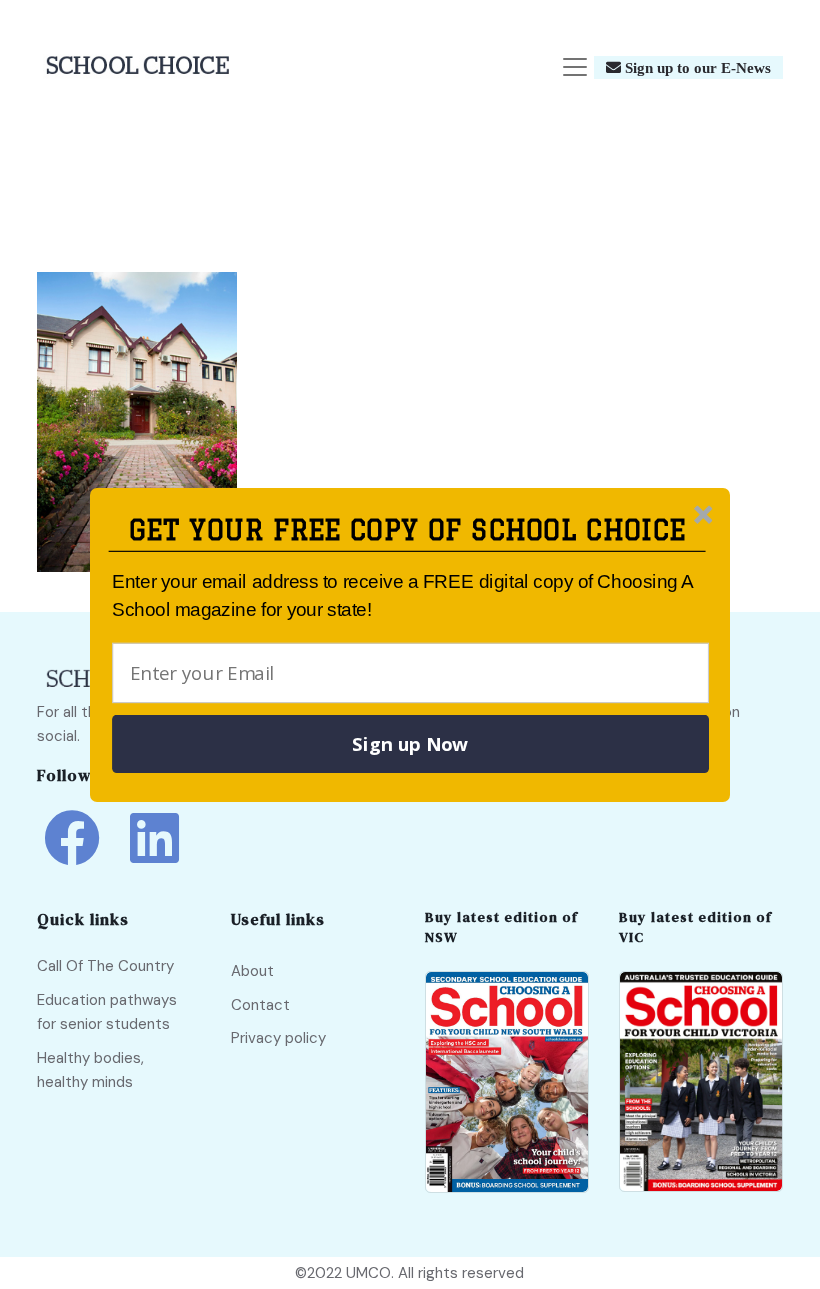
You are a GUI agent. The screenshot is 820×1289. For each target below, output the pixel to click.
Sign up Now (410, 744)
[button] (407, 530)
